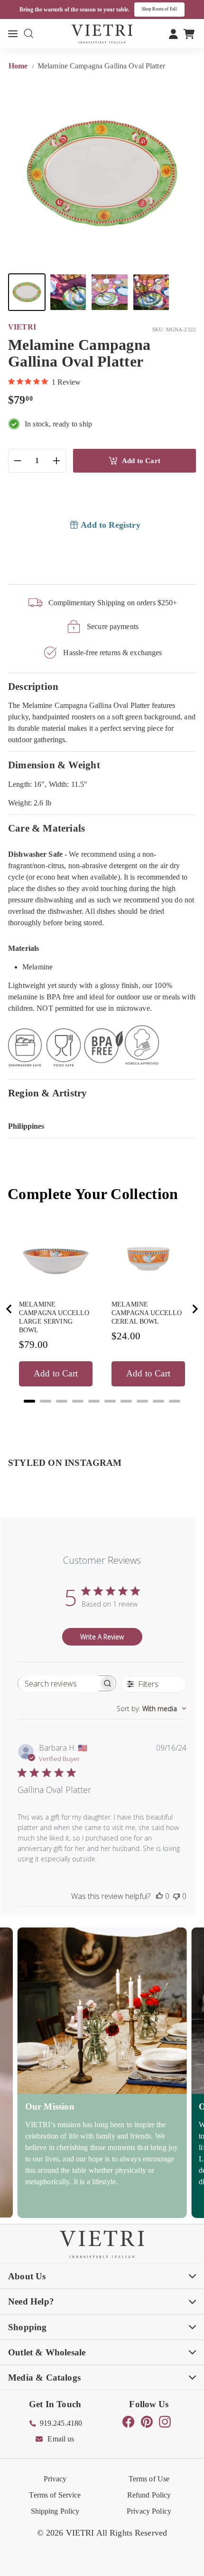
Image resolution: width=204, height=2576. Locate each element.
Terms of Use (149, 2479)
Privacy (55, 2479)
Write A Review (102, 1637)
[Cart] (189, 34)
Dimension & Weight (54, 765)
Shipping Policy (55, 2511)
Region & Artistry (48, 1093)
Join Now (172, 9)
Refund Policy (149, 2495)
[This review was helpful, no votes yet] (159, 1896)
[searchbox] (58, 1683)
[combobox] (152, 1709)
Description (33, 686)
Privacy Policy (149, 2511)
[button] (27, 292)
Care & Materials (46, 828)
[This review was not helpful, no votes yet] (176, 1896)
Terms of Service (55, 2495)
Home (19, 66)
